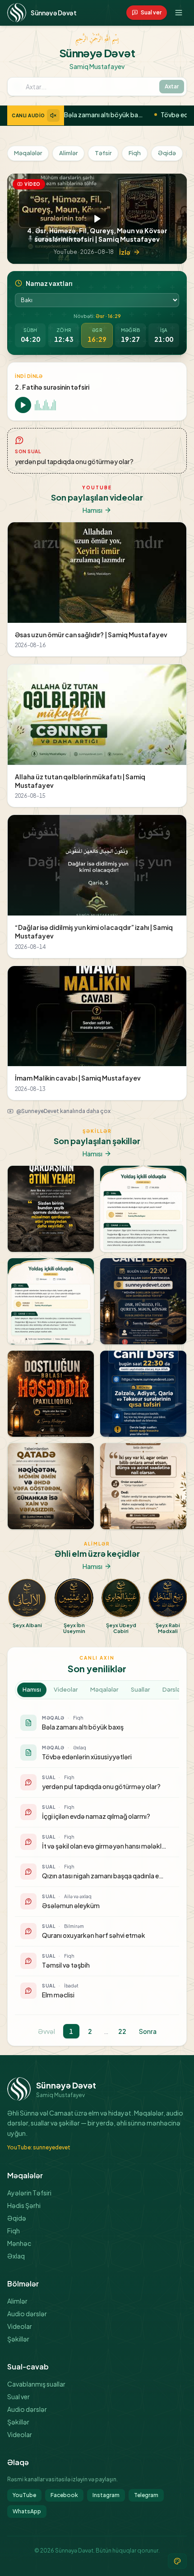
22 (122, 2031)
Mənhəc (19, 2243)
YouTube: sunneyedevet (39, 2147)
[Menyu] (179, 13)
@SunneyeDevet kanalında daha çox (63, 1111)
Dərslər (172, 1689)
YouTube (24, 2495)
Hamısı (92, 510)
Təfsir (103, 153)
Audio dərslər (27, 2314)
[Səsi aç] (53, 115)
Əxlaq (16, 2256)
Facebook (64, 2495)
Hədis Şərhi (24, 2205)
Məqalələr (28, 153)
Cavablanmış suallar (36, 2384)
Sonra (148, 2031)
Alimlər (68, 153)
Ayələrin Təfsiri (29, 2193)
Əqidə (167, 153)
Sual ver (18, 2397)
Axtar (172, 86)
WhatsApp (27, 2511)
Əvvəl (46, 2031)
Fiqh (135, 153)
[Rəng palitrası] (177, 2561)
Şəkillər (18, 2339)
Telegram (146, 2495)
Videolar (66, 1689)
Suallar (140, 1689)
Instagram (106, 2495)
